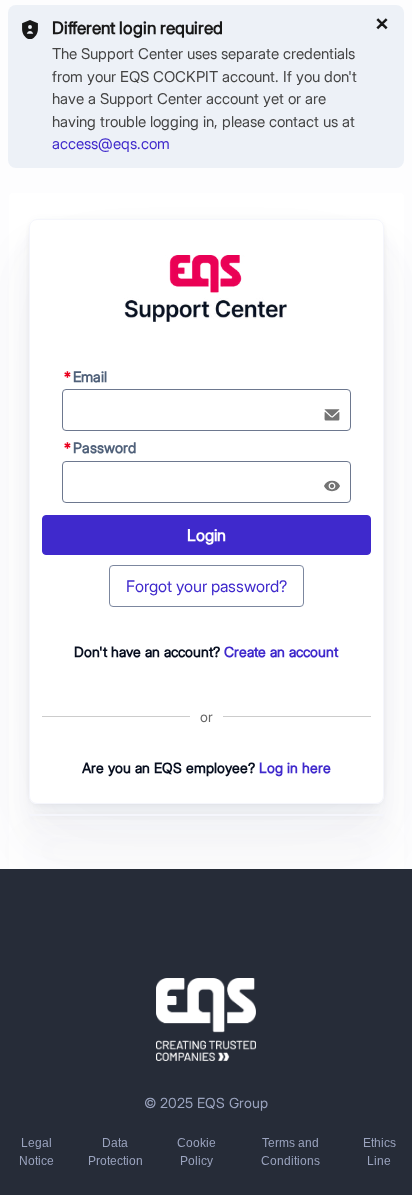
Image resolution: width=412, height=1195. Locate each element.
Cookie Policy (196, 1152)
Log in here (295, 767)
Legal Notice (36, 1152)
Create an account (281, 651)
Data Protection (115, 1152)
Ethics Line (379, 1152)
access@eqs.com (111, 143)
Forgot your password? (206, 586)
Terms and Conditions (290, 1152)
